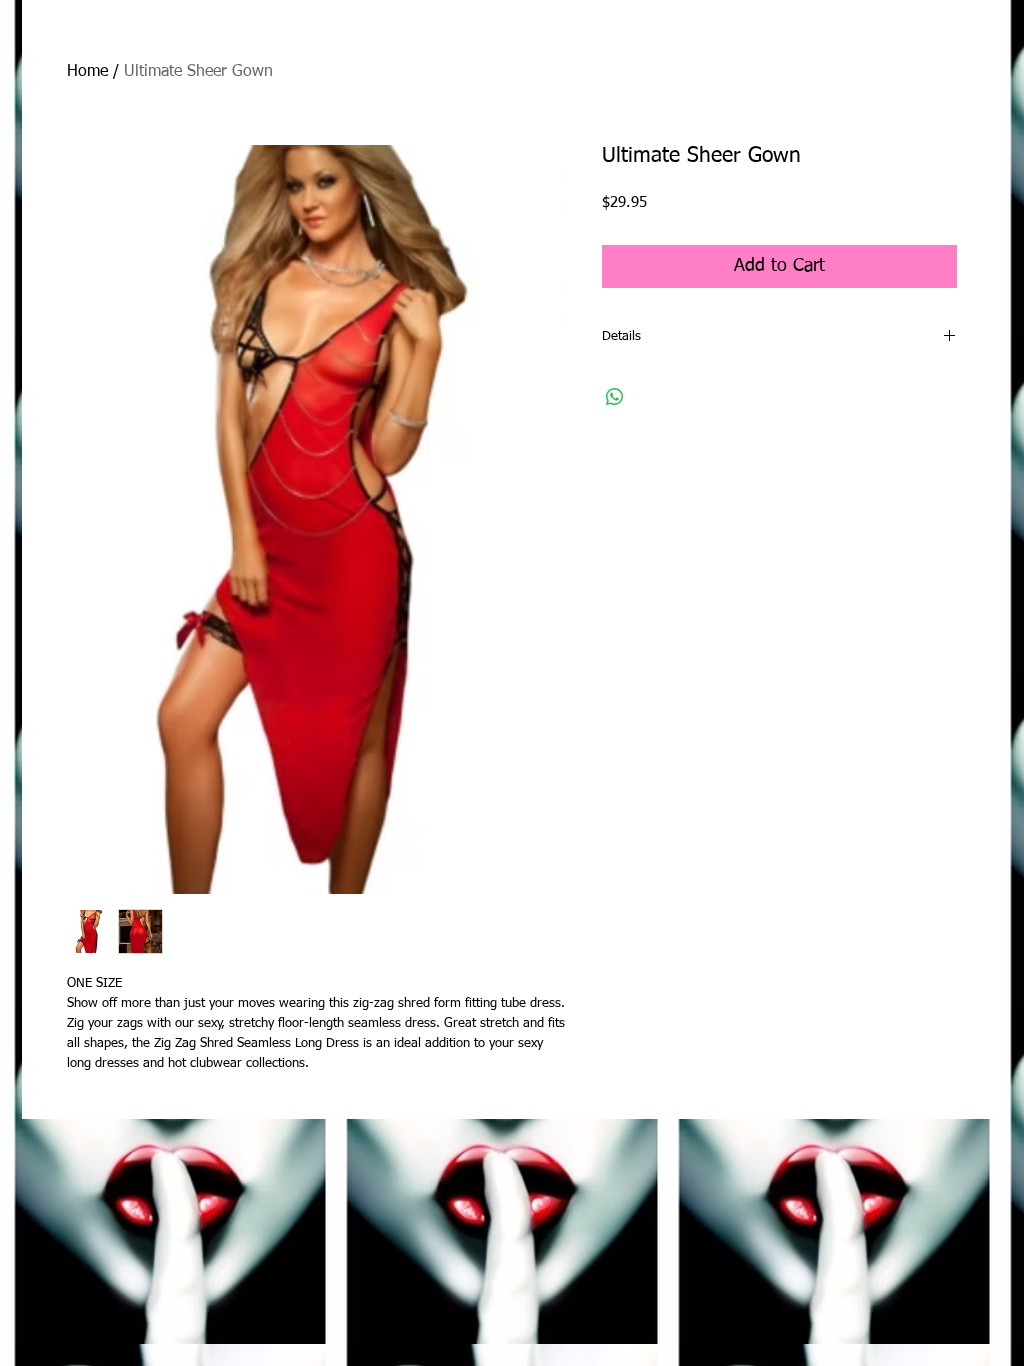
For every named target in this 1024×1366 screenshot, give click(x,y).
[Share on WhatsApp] (615, 397)
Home (87, 72)
